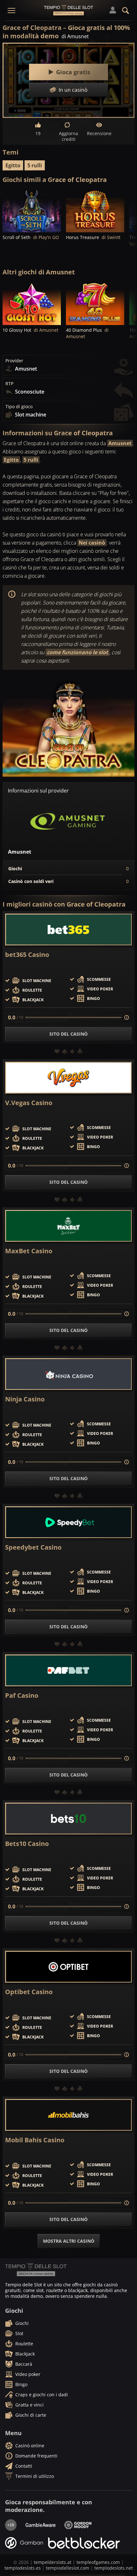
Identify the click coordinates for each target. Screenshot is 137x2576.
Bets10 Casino (27, 1844)
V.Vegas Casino (29, 1103)
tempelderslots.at (53, 2562)
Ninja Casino (25, 1399)
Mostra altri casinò (69, 2241)
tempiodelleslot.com (68, 2568)
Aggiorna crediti (68, 136)
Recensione (99, 133)
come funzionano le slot (77, 652)
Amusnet (120, 443)
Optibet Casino (29, 1992)
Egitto (13, 165)
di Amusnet (75, 36)
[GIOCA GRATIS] (32, 210)
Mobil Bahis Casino (35, 2140)
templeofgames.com (98, 2562)
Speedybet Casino (33, 1547)
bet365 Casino (27, 955)
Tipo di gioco (19, 407)
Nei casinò (92, 543)
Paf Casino (22, 1696)
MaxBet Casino (29, 1251)
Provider (14, 361)
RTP (9, 384)
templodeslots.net (114, 2568)
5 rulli (35, 165)
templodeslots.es (23, 2568)
